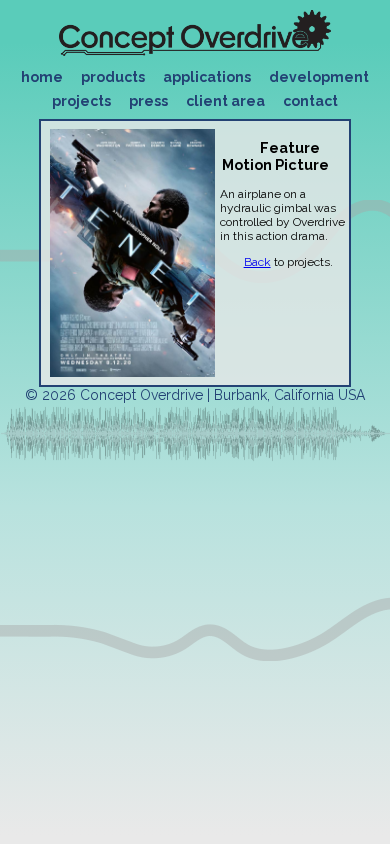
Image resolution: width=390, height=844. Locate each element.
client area (225, 101)
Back (257, 262)
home (42, 77)
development (319, 77)
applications (207, 77)
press (148, 101)
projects (81, 101)
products (113, 77)
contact (310, 101)
